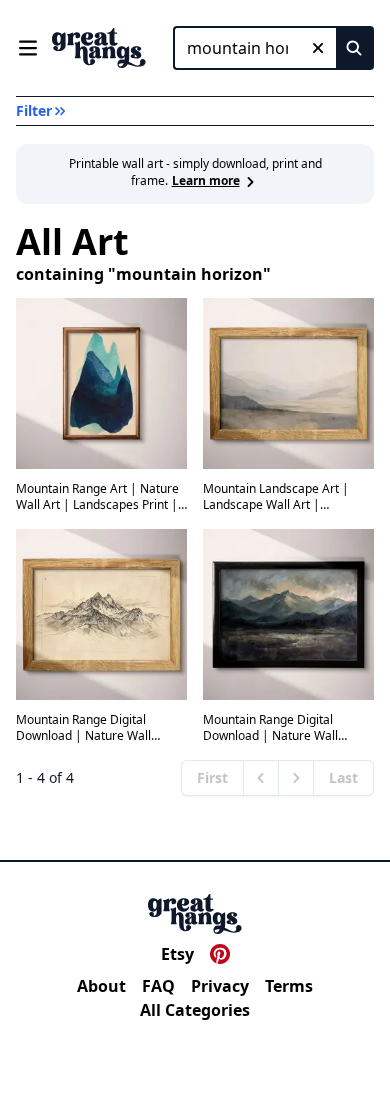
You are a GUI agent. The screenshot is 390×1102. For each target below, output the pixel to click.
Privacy (220, 986)
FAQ (158, 986)
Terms (289, 986)
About (101, 986)
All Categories (195, 1010)
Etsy (177, 954)
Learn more (206, 180)
